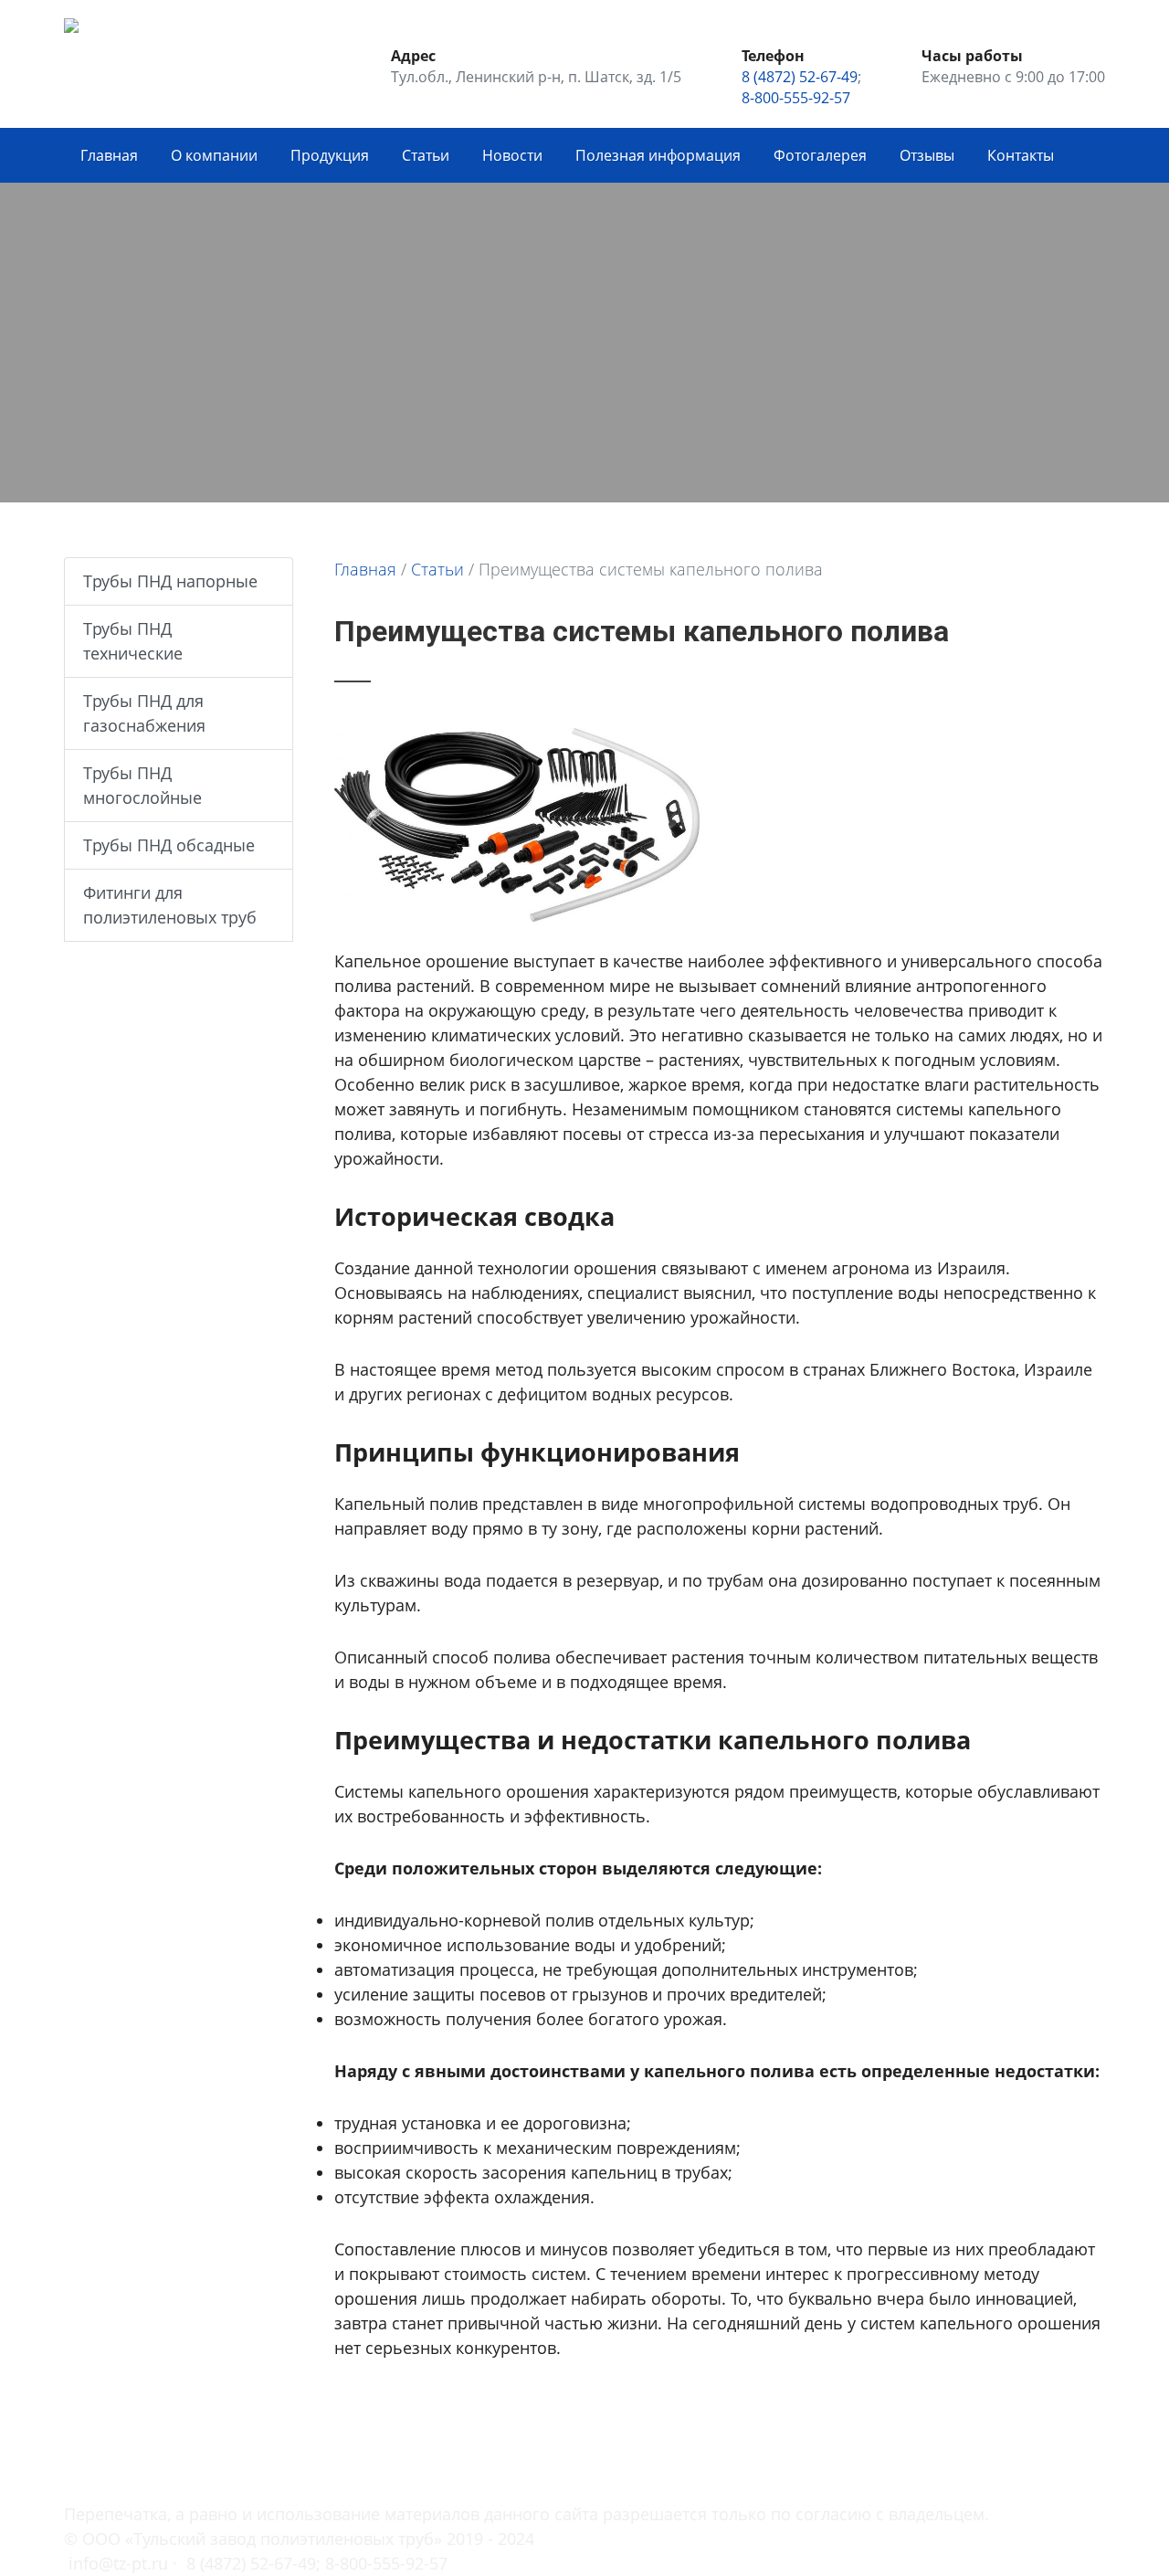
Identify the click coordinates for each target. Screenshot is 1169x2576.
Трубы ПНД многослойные (142, 785)
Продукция (330, 155)
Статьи (426, 155)
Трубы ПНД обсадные (169, 845)
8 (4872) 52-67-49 (800, 77)
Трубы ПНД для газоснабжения (144, 713)
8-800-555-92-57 (796, 98)
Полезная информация (658, 155)
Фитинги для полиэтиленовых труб (170, 905)
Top (1098, 2469)
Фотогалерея (820, 155)
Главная (109, 155)
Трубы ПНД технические (133, 641)
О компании (214, 155)
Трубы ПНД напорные (170, 581)
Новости (512, 155)
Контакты (1021, 155)
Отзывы (927, 155)
